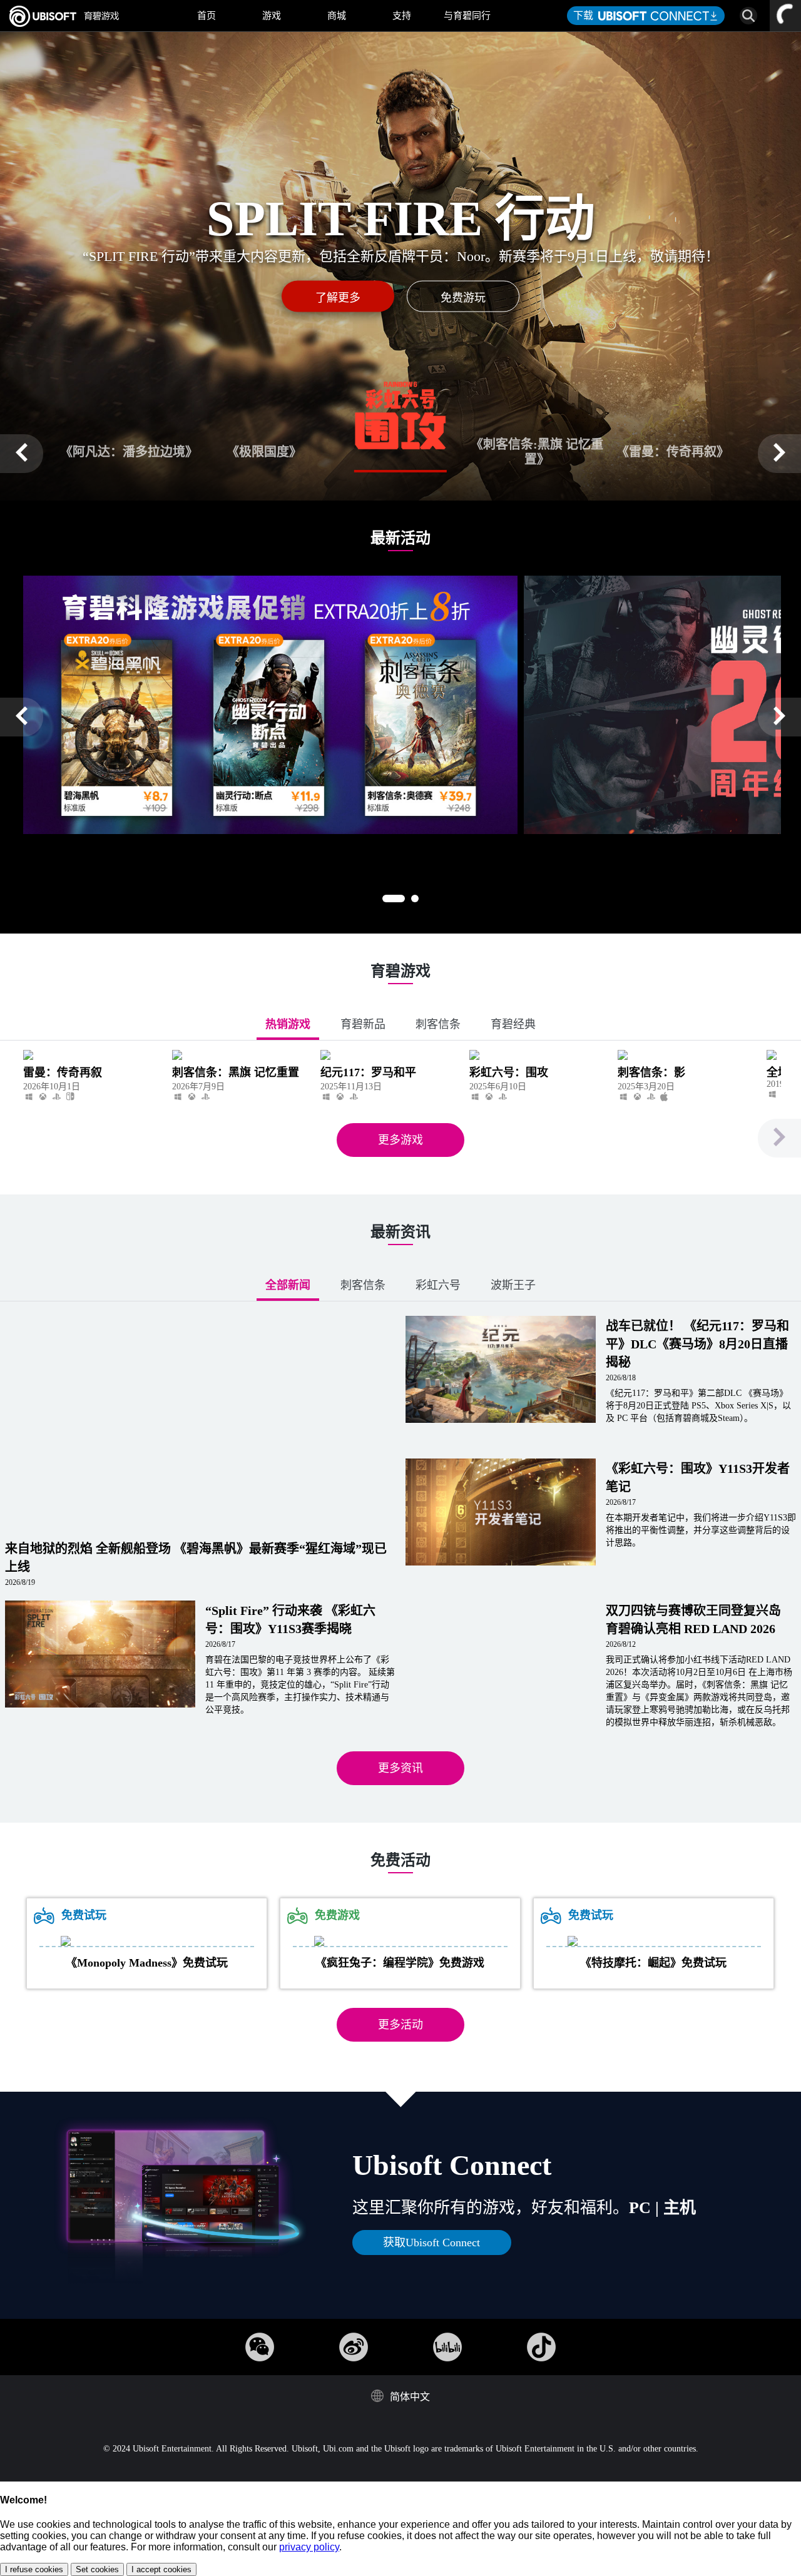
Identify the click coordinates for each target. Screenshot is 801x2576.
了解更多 (338, 298)
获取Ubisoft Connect (431, 2243)
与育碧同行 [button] (467, 16)
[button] (22, 454)
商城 (337, 16)
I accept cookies (161, 2569)
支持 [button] (402, 16)
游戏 (272, 16)
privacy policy (309, 2547)
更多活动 (400, 2025)
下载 (586, 15)
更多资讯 (400, 1768)
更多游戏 (400, 1140)
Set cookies (97, 2569)
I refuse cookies (34, 2569)
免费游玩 (463, 298)
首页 (207, 16)
